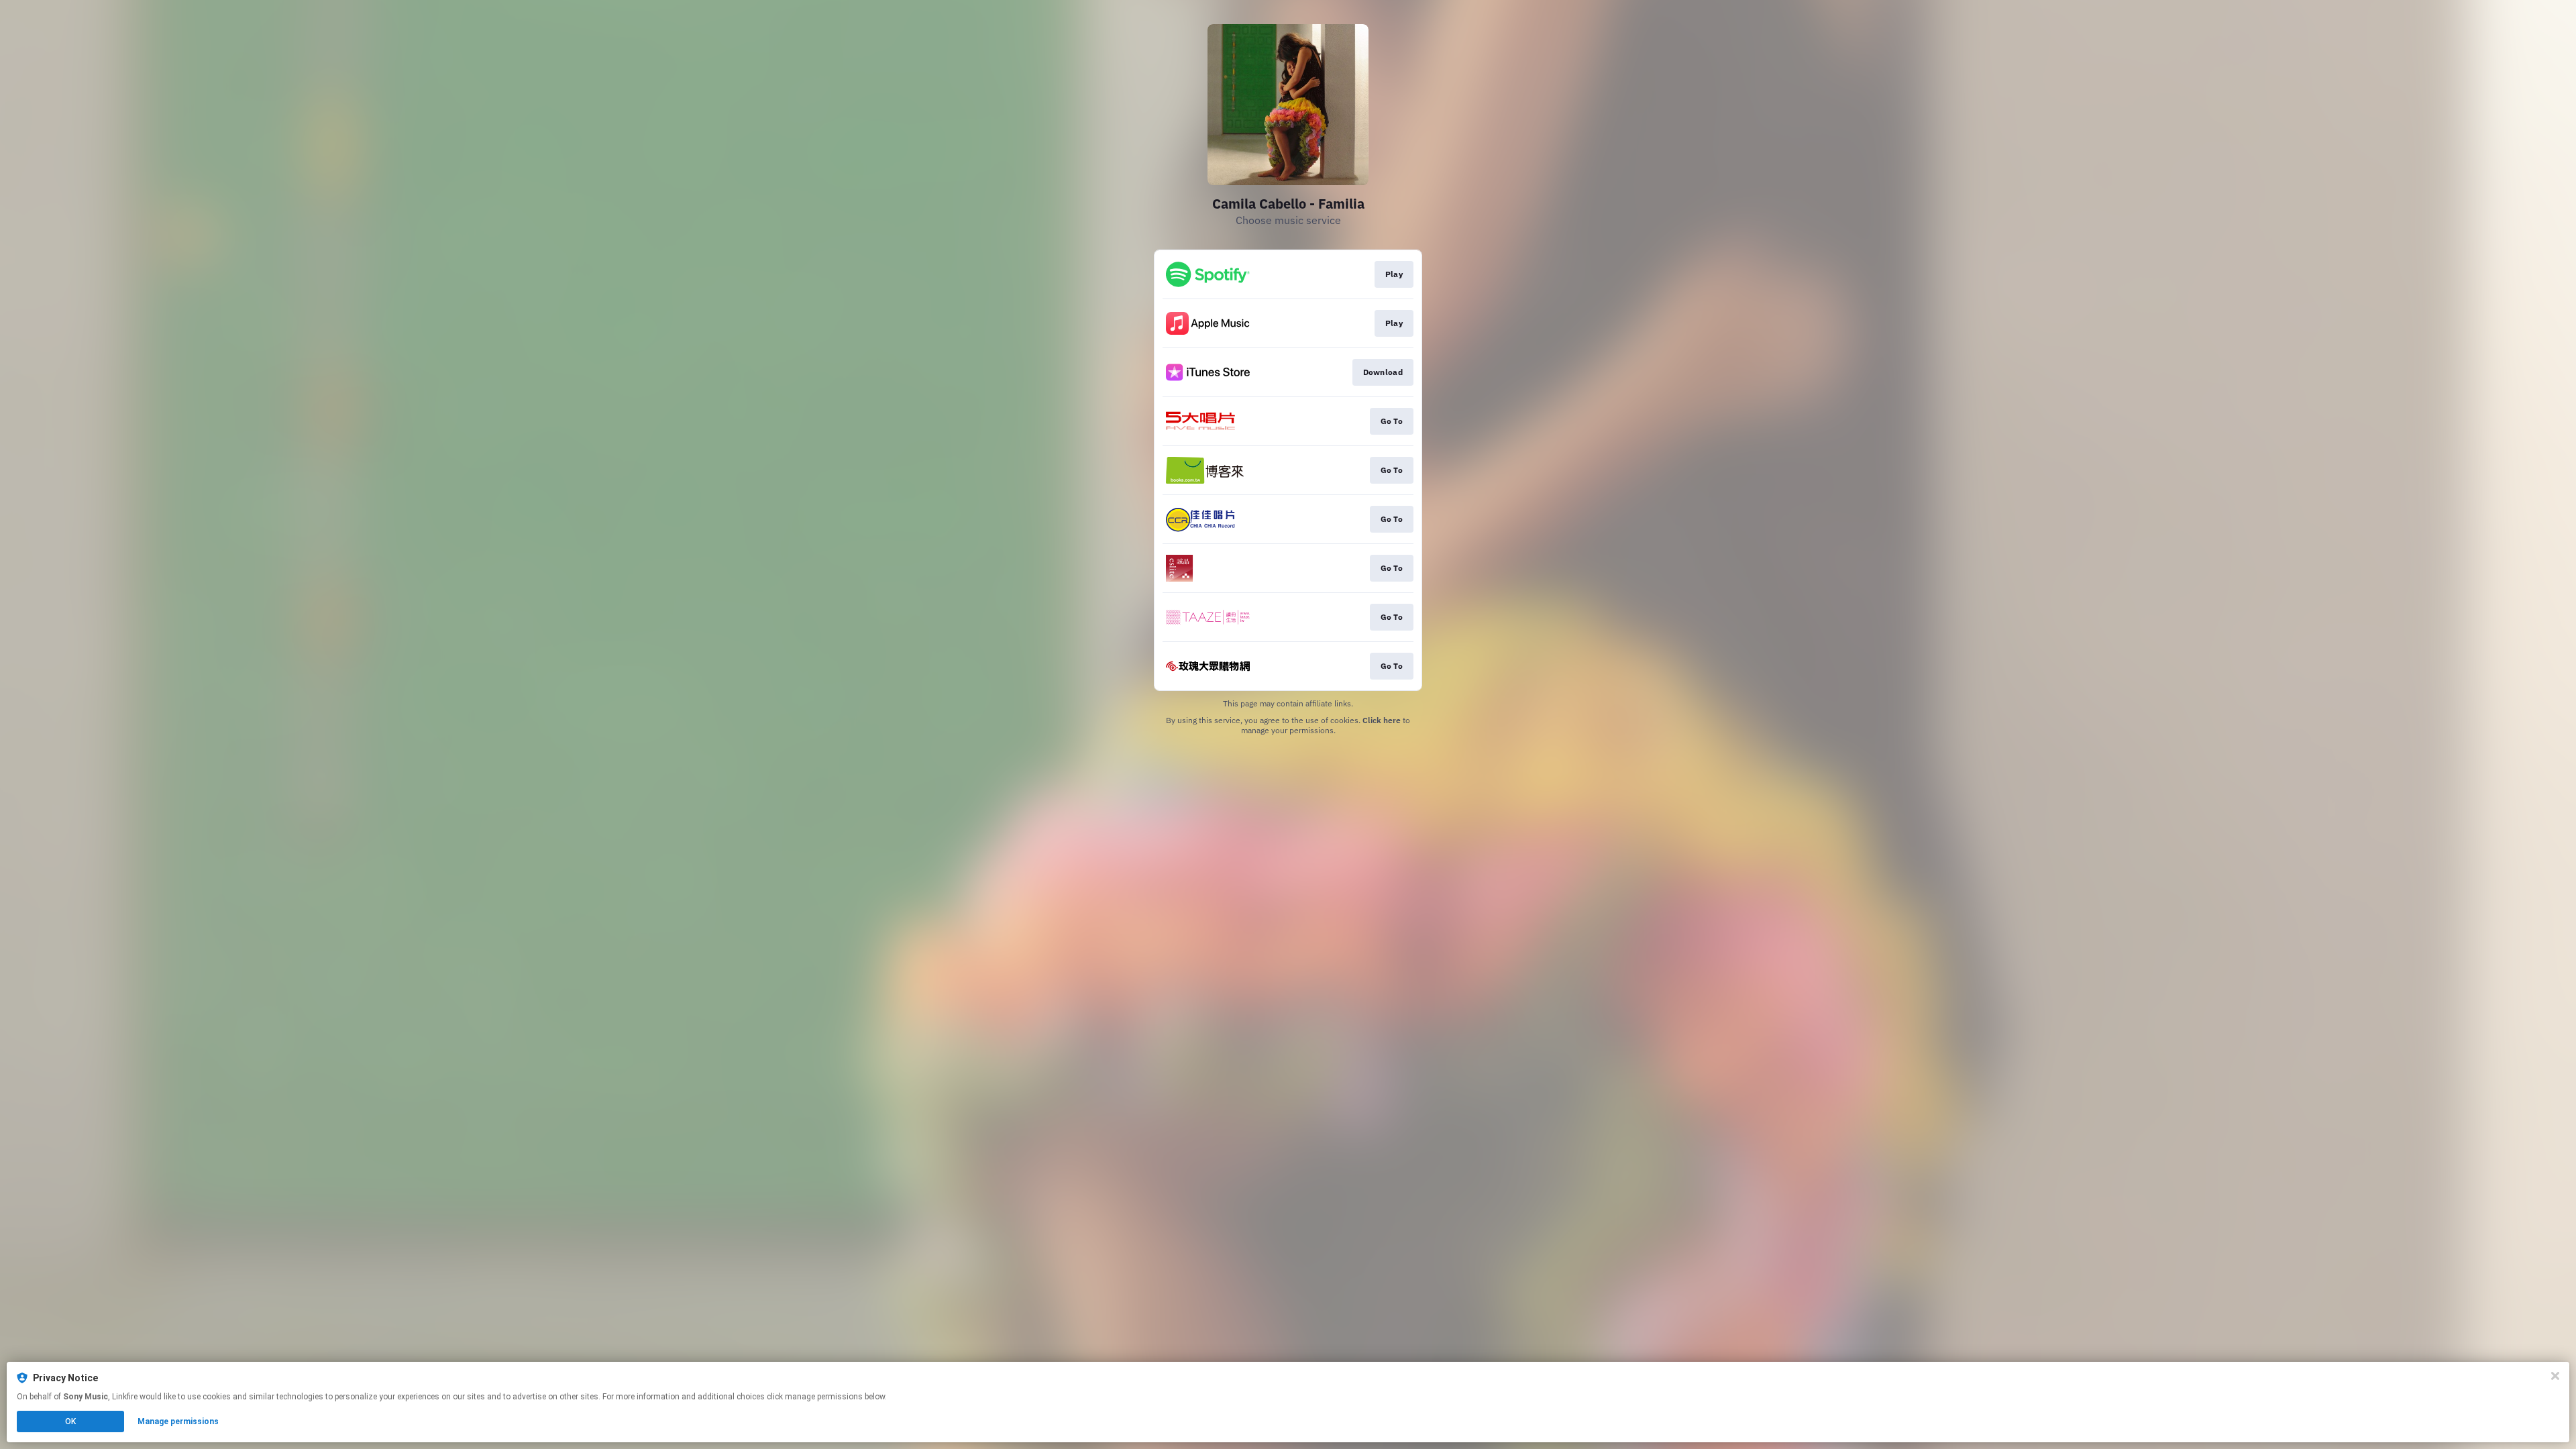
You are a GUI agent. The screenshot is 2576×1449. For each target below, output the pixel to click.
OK (70, 1421)
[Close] (2555, 1376)
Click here (1382, 720)
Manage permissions (178, 1421)
